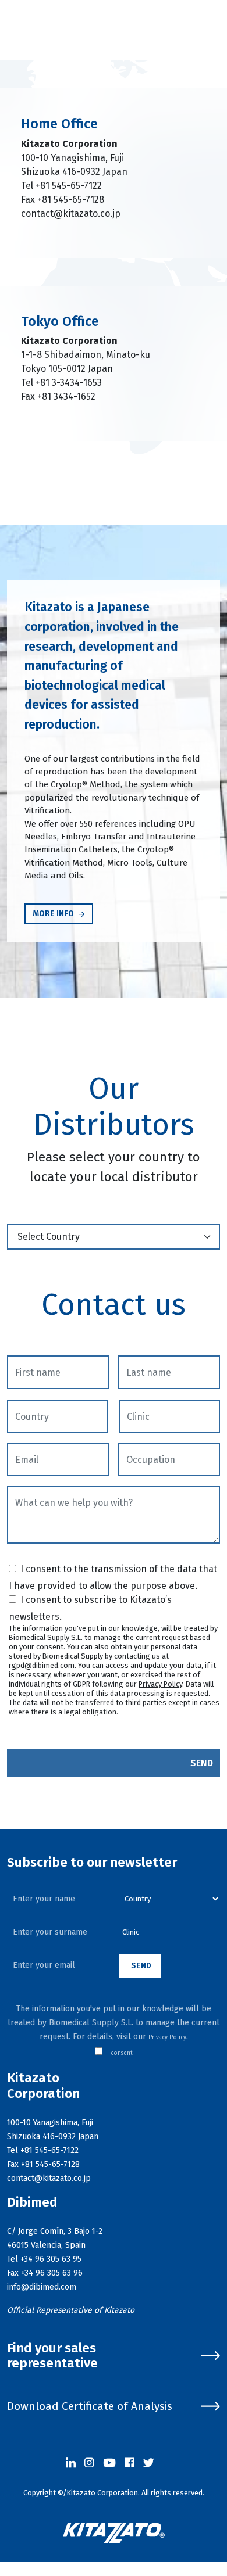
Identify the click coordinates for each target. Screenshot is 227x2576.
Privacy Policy (160, 1684)
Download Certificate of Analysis (90, 2406)
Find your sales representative (52, 2356)
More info (54, 914)
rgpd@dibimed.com (42, 1665)
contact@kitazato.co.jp (71, 214)
